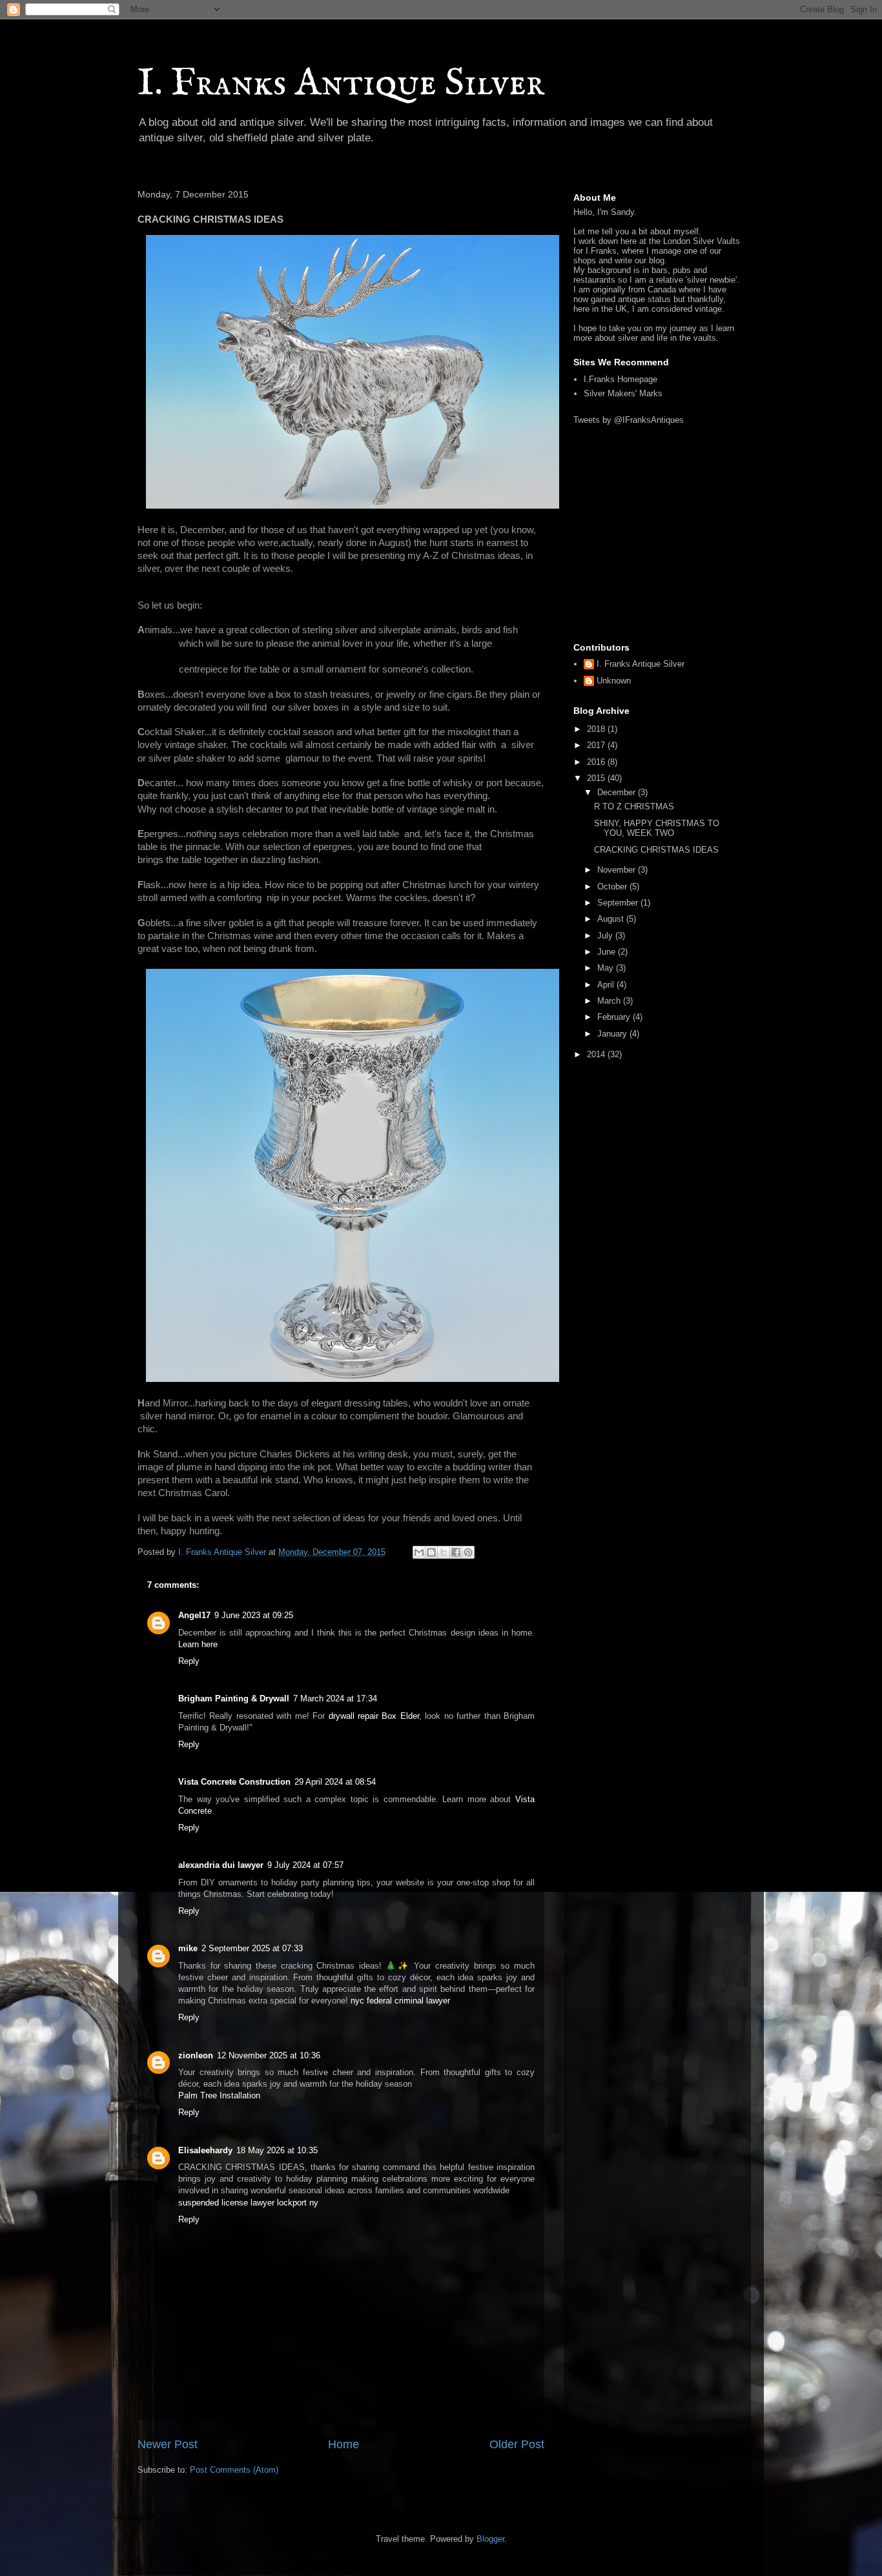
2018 (597, 729)
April (607, 985)
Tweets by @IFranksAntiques (629, 420)
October (613, 887)
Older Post (517, 2444)
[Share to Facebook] (456, 1552)
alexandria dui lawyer (221, 1865)
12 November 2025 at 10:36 (269, 2055)
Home (344, 2444)
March (610, 1001)
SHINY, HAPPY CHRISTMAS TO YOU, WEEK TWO (657, 828)
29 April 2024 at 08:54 (335, 1782)
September (619, 903)
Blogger (490, 2539)
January (613, 1034)
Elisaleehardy (205, 2150)
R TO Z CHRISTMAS (634, 806)
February (615, 1017)
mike (188, 1948)
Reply (189, 1661)
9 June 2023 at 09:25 (254, 1615)
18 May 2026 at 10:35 (277, 2150)
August (612, 919)
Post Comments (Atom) (234, 2470)
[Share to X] (444, 1552)
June (608, 952)
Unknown (614, 681)
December (618, 792)
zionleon (196, 2055)
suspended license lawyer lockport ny (248, 2203)
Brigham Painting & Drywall (234, 1699)
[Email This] (419, 1552)
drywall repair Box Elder (374, 1716)
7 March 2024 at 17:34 (335, 1699)
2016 (597, 762)
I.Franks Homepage (620, 379)
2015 (597, 778)
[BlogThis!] (431, 1552)
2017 (597, 745)
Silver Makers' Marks (623, 393)
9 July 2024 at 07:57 (305, 1865)
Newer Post (168, 2444)
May (607, 968)
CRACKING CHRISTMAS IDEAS (656, 850)
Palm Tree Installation (219, 2095)
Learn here (198, 1644)
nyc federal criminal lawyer (400, 2001)
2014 (597, 1054)
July (606, 936)
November (618, 870)
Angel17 (194, 1615)
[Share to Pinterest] (468, 1552)
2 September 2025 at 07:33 (252, 1948)
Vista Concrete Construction (234, 1782)
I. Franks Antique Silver (341, 84)
